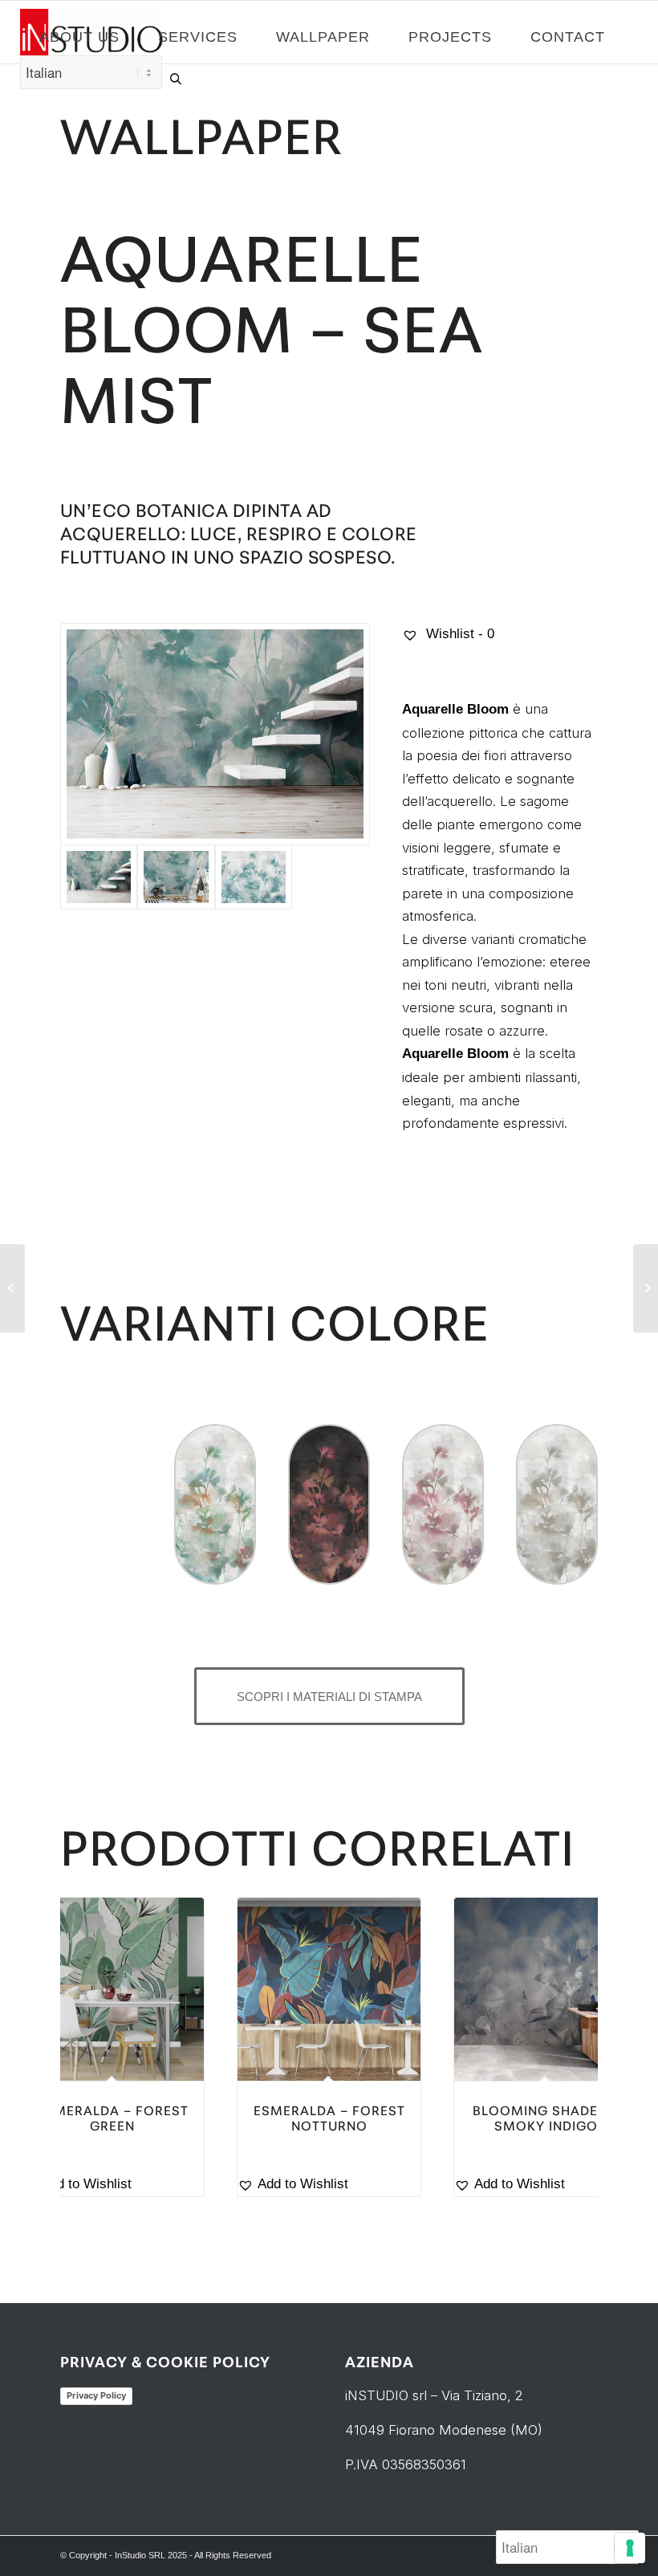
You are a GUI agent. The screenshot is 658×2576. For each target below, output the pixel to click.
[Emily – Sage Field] (12, 1288)
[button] (112, 2185)
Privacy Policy (96, 2395)
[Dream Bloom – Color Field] (646, 1288)
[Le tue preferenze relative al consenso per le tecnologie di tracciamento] (630, 2548)
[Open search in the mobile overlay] (176, 79)
